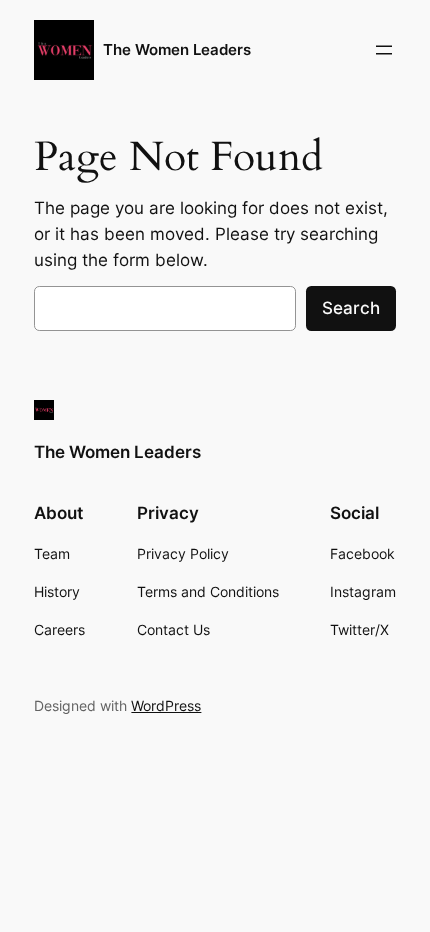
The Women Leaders (177, 50)
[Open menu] (384, 50)
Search (351, 308)
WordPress (166, 705)
